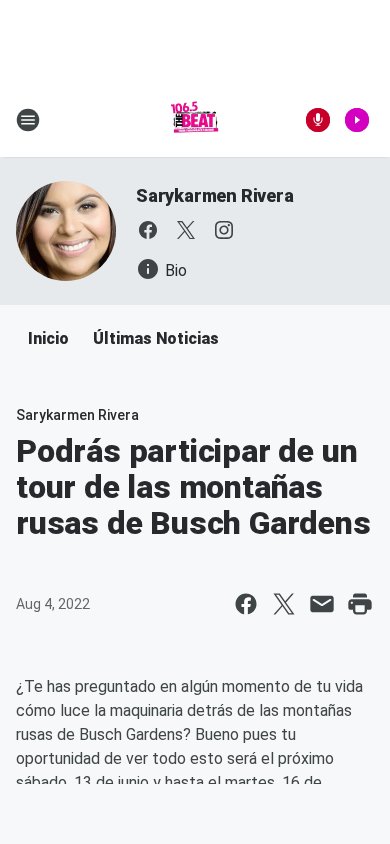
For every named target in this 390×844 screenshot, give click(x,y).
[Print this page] (360, 604)
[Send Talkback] (318, 120)
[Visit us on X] (186, 230)
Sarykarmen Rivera (215, 195)
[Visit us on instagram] (224, 230)
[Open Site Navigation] (28, 120)
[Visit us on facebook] (148, 230)
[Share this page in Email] (322, 604)
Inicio (48, 338)
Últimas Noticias (156, 338)
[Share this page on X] (284, 604)
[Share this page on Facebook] (246, 604)
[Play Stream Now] (357, 120)
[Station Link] (195, 120)
